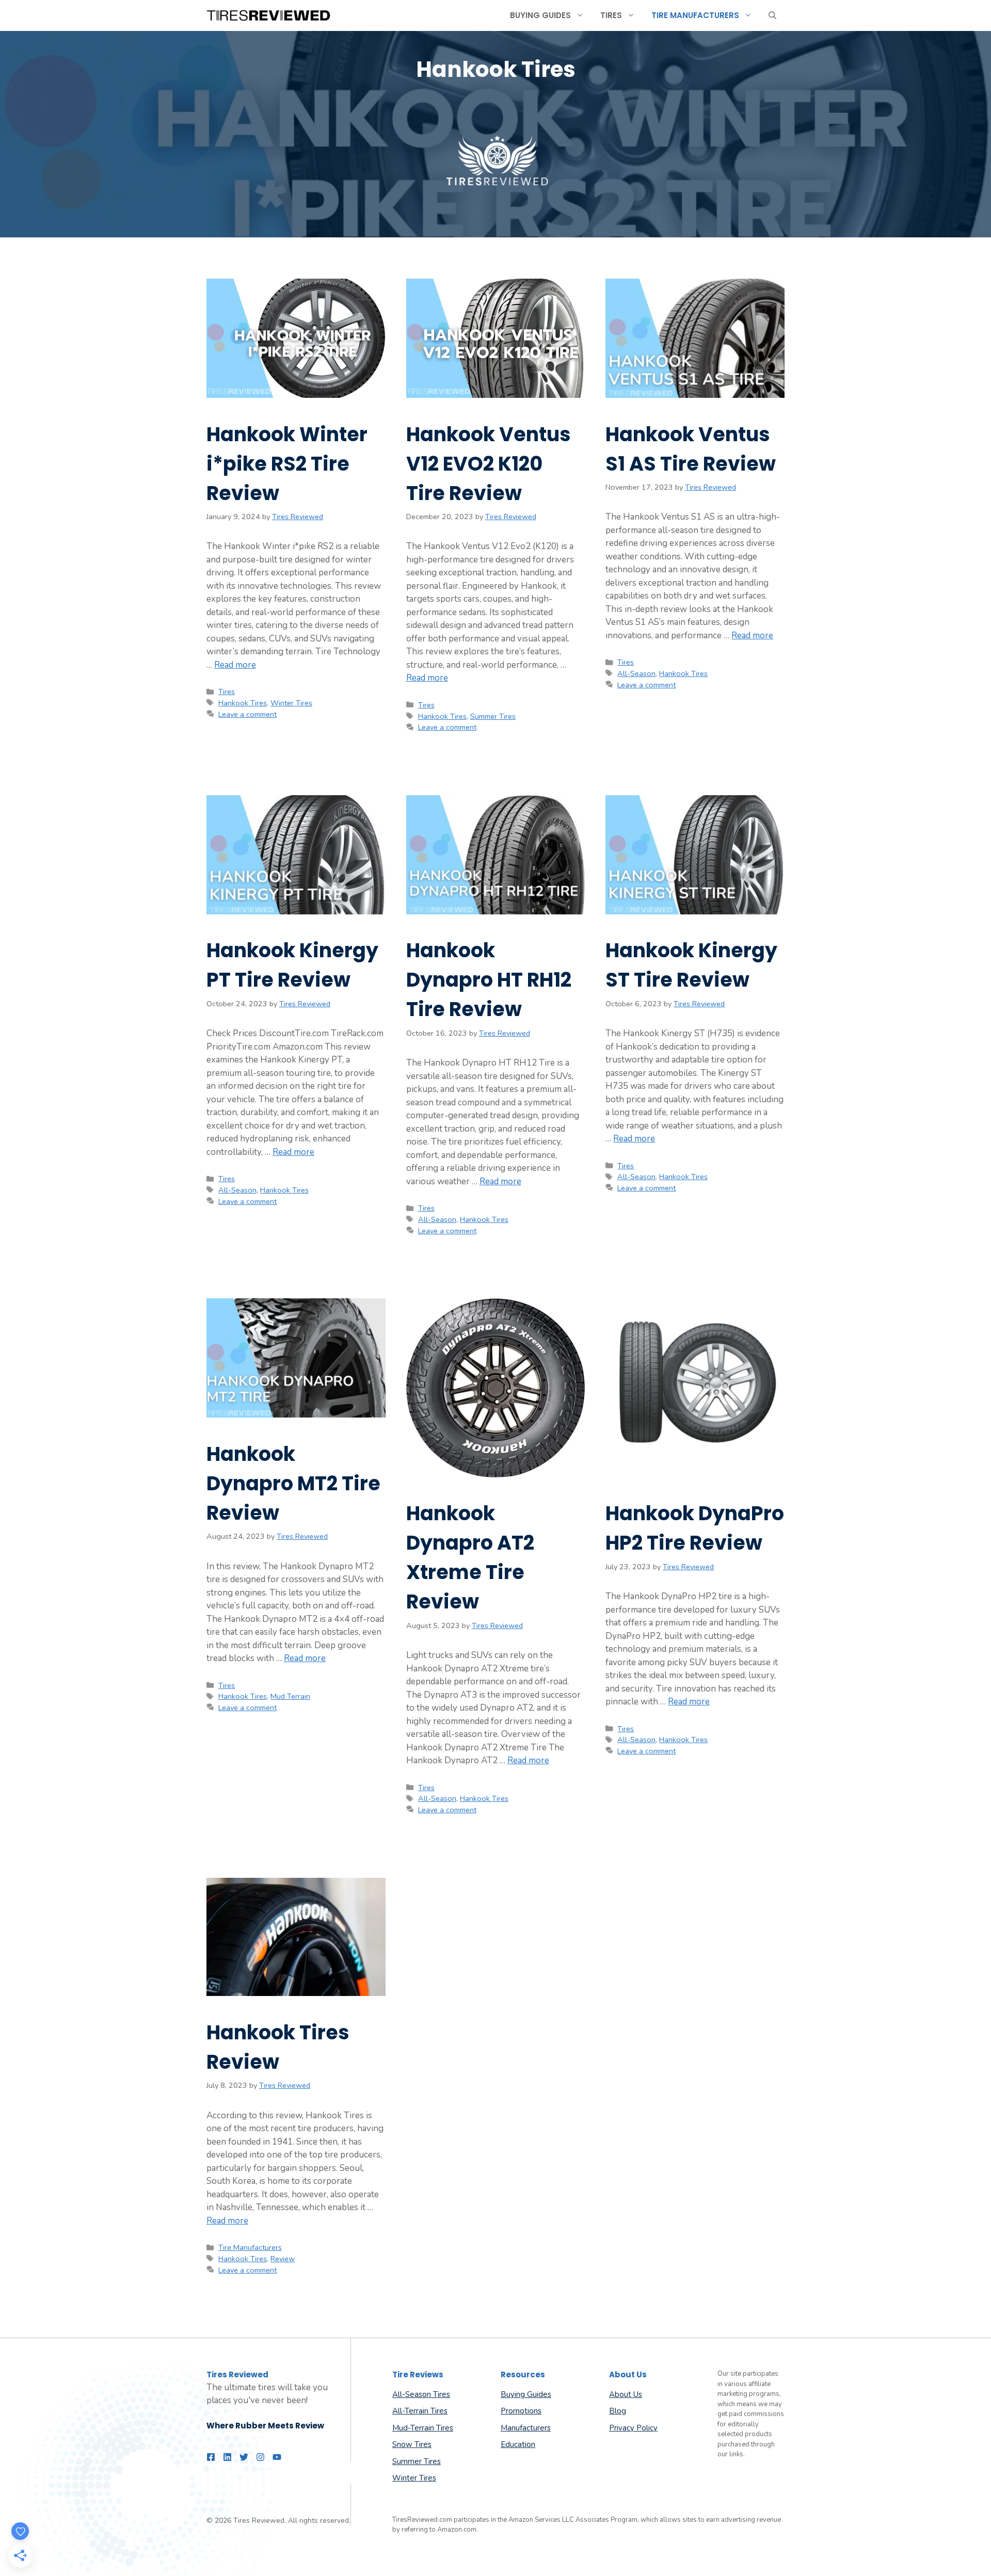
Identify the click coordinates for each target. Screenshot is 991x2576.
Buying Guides (540, 15)
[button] (772, 15)
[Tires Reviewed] (268, 15)
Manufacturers (526, 2428)
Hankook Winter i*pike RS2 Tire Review (287, 464)
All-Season (636, 673)
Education (518, 2444)
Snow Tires (412, 2444)
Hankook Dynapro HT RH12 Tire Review (489, 980)
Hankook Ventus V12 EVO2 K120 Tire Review (489, 464)
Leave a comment (247, 714)
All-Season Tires (421, 2394)
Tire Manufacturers (695, 15)
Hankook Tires (243, 703)
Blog (618, 2411)
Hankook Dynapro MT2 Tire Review (293, 1483)
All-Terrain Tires (420, 2411)
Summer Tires (493, 716)
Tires (611, 15)
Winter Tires (291, 703)
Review (283, 2259)
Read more (235, 665)
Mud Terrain (290, 1696)
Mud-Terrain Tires (423, 2428)
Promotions (521, 2411)
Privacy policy (633, 2428)
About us (626, 2394)
